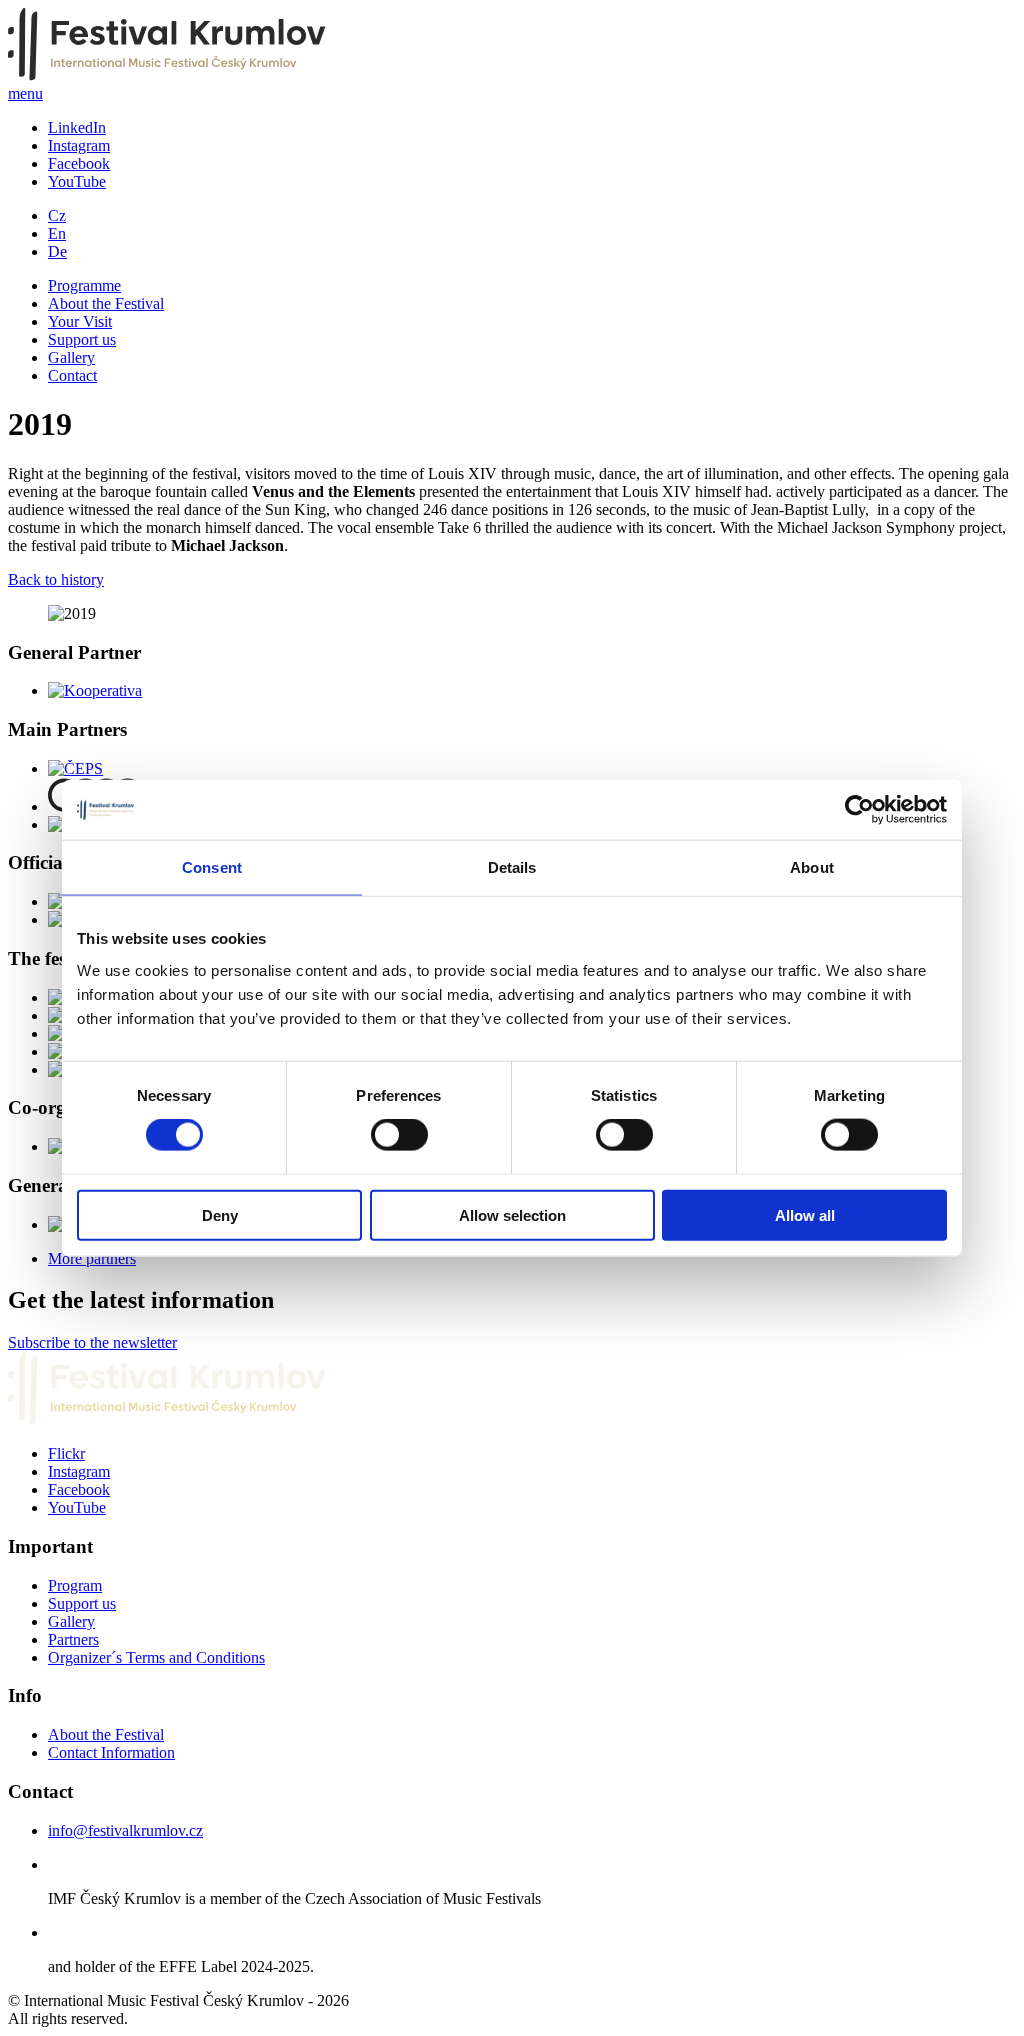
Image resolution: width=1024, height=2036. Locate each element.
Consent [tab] (212, 867)
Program (75, 1585)
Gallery (71, 357)
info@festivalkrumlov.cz (125, 1830)
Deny (220, 1214)
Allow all (805, 1214)
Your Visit (80, 321)
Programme (84, 285)
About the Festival (106, 303)
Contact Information (111, 1752)
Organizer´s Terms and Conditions (156, 1657)
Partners (73, 1639)
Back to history (56, 579)
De (57, 251)
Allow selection (512, 1214)
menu (25, 93)
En (57, 233)
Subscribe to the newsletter (92, 1342)
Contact (72, 375)
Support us (82, 339)
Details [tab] (512, 867)
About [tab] (812, 867)
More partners (92, 1258)
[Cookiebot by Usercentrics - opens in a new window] (859, 810)
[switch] (399, 1135)
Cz (57, 215)
